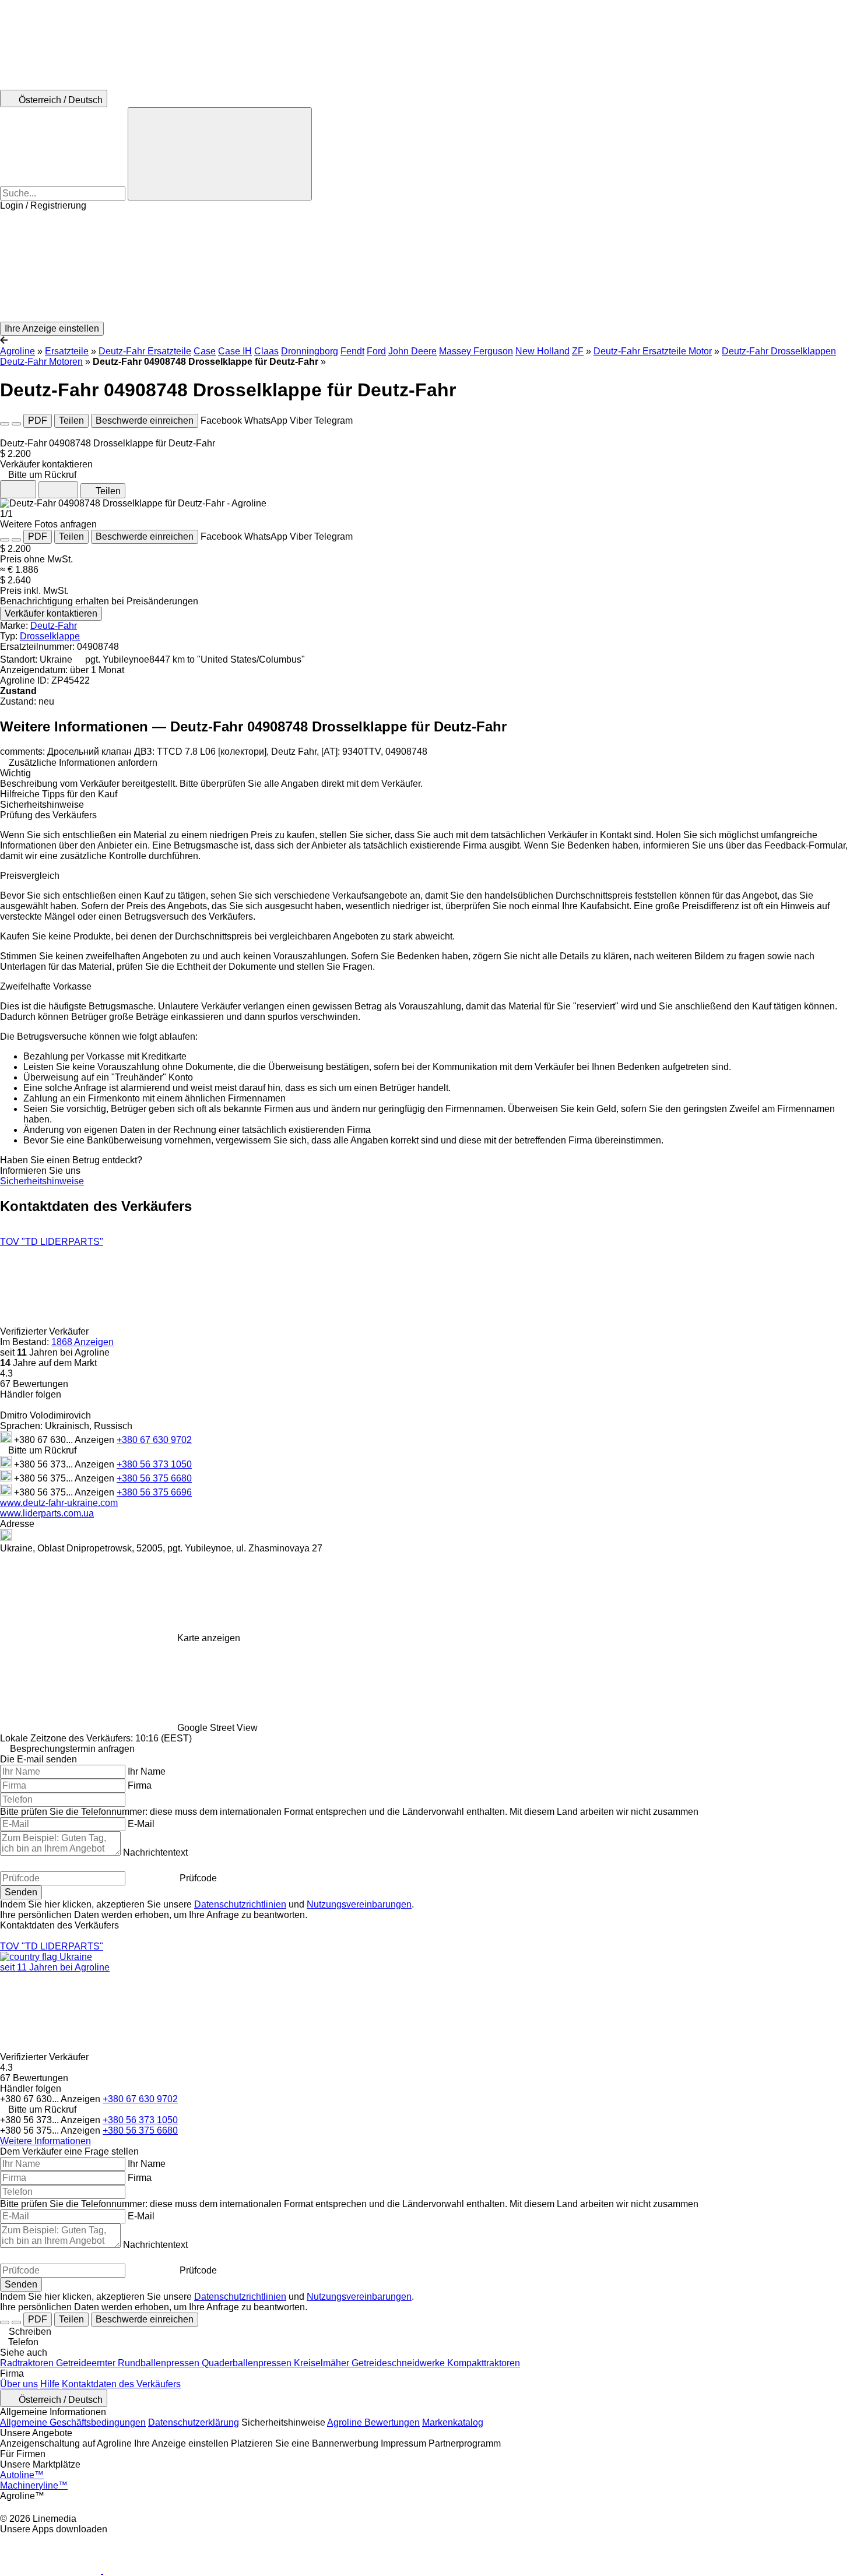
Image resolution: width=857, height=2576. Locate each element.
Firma (140, 1785)
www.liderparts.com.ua (47, 1513)
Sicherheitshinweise (42, 1181)
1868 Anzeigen (82, 1342)
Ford (376, 351)
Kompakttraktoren (484, 2363)
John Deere (412, 351)
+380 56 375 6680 (154, 1478)
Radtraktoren (28, 2363)
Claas (266, 351)
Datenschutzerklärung (194, 2422)
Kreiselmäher (323, 2363)
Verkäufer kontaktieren (51, 613)
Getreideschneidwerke (399, 2363)
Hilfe (50, 2384)
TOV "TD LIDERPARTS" (52, 1242)
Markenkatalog (453, 2422)
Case (205, 351)
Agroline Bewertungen (373, 2422)
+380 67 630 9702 (154, 1440)
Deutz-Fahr (54, 626)
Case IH (235, 351)
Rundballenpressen (160, 2363)
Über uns (19, 2384)
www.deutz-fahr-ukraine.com (59, 1503)
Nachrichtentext (155, 1852)
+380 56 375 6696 (154, 1492)
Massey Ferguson (476, 351)
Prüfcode (198, 1878)
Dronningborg (310, 351)
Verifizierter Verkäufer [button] (45, 1331)
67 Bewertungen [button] (34, 1384)
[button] (428, 266)
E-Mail (141, 1824)
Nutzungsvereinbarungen (359, 1904)
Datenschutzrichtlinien (240, 1904)
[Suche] (220, 154)
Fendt (352, 351)
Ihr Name (147, 1771)
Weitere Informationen (45, 2141)
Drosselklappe (50, 636)
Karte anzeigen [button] (209, 1638)
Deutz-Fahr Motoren (41, 362)
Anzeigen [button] (96, 1440)
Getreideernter (87, 2363)
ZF (578, 351)
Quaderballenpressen (248, 2363)
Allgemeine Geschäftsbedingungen (73, 2422)
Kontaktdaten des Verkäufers (121, 2384)
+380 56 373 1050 (154, 1464)
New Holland (542, 351)
